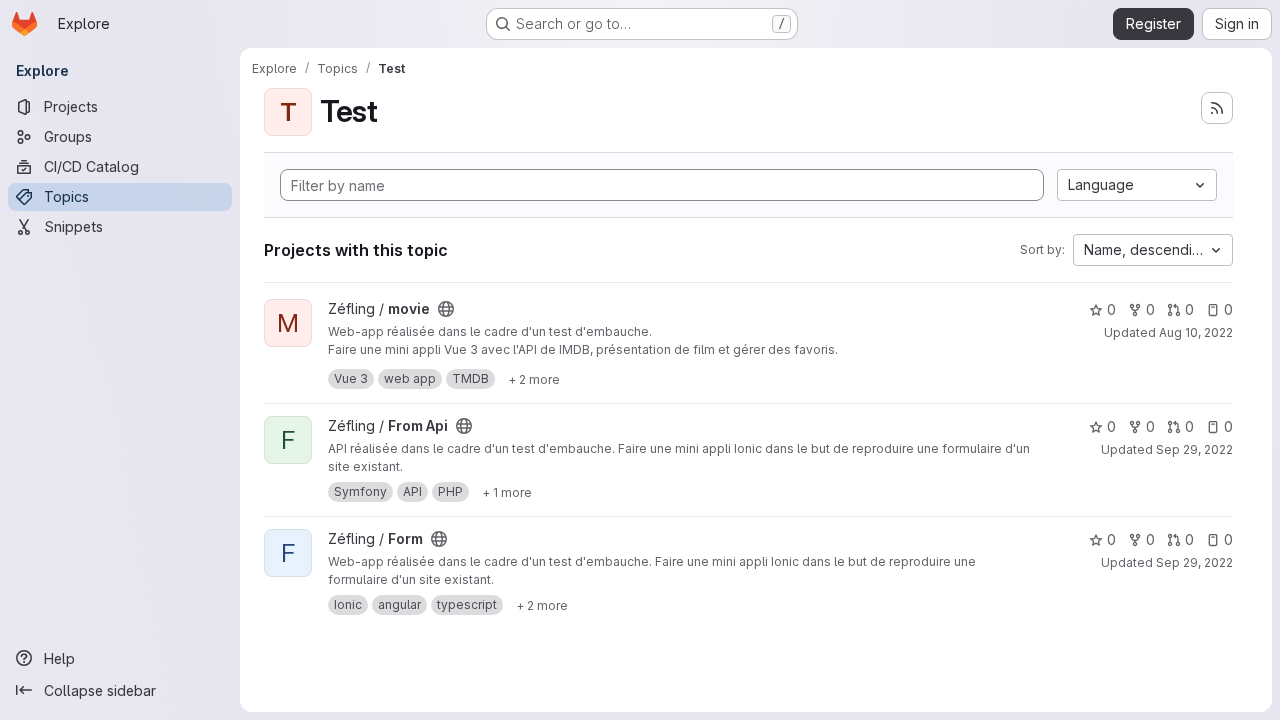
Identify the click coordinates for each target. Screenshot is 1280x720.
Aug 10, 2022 (1196, 332)
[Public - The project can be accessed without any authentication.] (446, 309)
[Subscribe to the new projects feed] (1217, 108)
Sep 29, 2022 (1194, 449)
